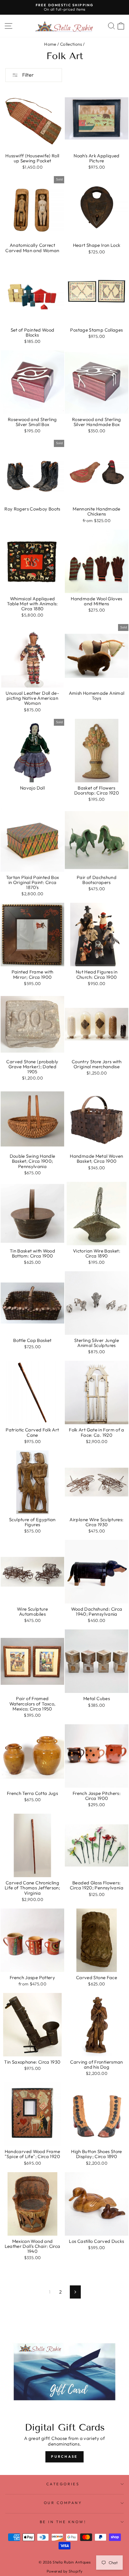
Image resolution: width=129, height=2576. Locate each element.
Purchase (64, 2457)
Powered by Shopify (65, 2571)
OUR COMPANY (63, 2503)
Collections (71, 44)
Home (50, 44)
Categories (63, 2484)
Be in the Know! (63, 2522)
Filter (28, 75)
